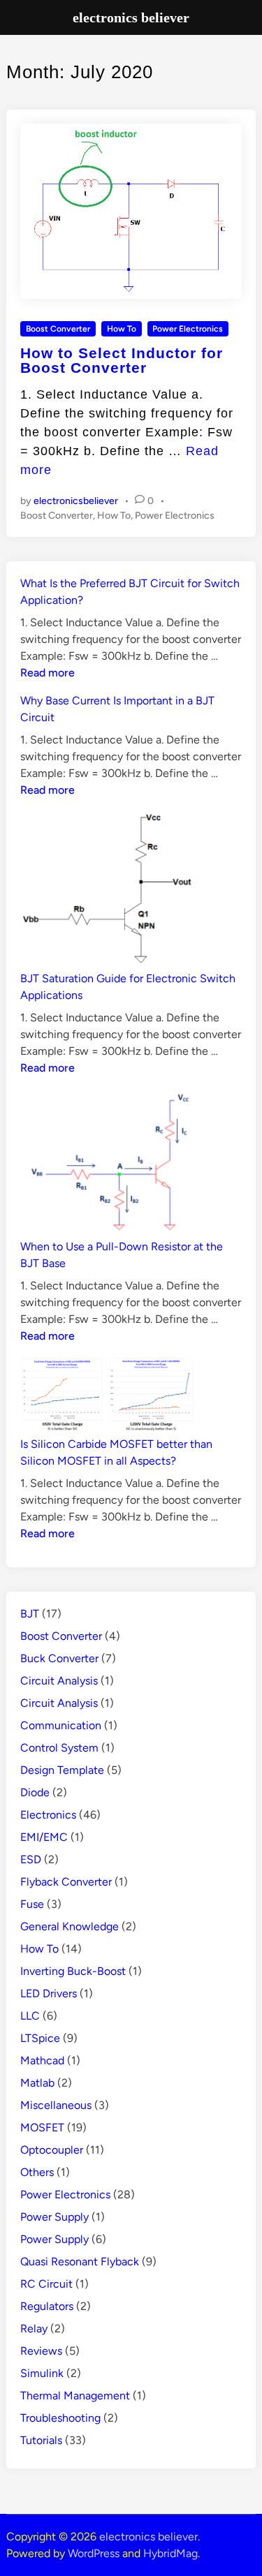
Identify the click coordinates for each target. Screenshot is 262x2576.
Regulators (47, 2306)
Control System (59, 1748)
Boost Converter (58, 329)
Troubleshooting (60, 2418)
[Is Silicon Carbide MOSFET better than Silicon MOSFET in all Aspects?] (108, 1396)
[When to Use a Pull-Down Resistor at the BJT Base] (108, 1163)
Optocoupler (52, 2150)
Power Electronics (188, 329)
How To (122, 329)
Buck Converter (59, 1658)
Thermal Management (75, 2396)
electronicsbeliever (76, 501)
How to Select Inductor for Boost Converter (122, 360)
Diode (35, 1792)
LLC (30, 2016)
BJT (30, 1614)
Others (37, 2172)
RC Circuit (46, 2284)
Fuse (32, 1904)
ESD (31, 1859)
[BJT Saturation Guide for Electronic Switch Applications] (108, 890)
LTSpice (40, 2038)
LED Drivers (49, 1993)
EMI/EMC (44, 1837)
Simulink (42, 2373)
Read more (48, 673)
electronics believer (148, 2537)
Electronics (48, 1815)
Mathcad (42, 2060)
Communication (61, 1725)
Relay (34, 2329)
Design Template (62, 1770)
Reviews (41, 2351)
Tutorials (41, 2440)
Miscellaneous (56, 2105)
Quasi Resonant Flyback (80, 2262)
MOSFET (42, 2127)
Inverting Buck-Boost (73, 1971)
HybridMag (170, 2553)
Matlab (37, 2083)
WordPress (94, 2553)
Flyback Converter (66, 1882)
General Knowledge (70, 1926)
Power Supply (54, 2217)
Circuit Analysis (59, 1681)
